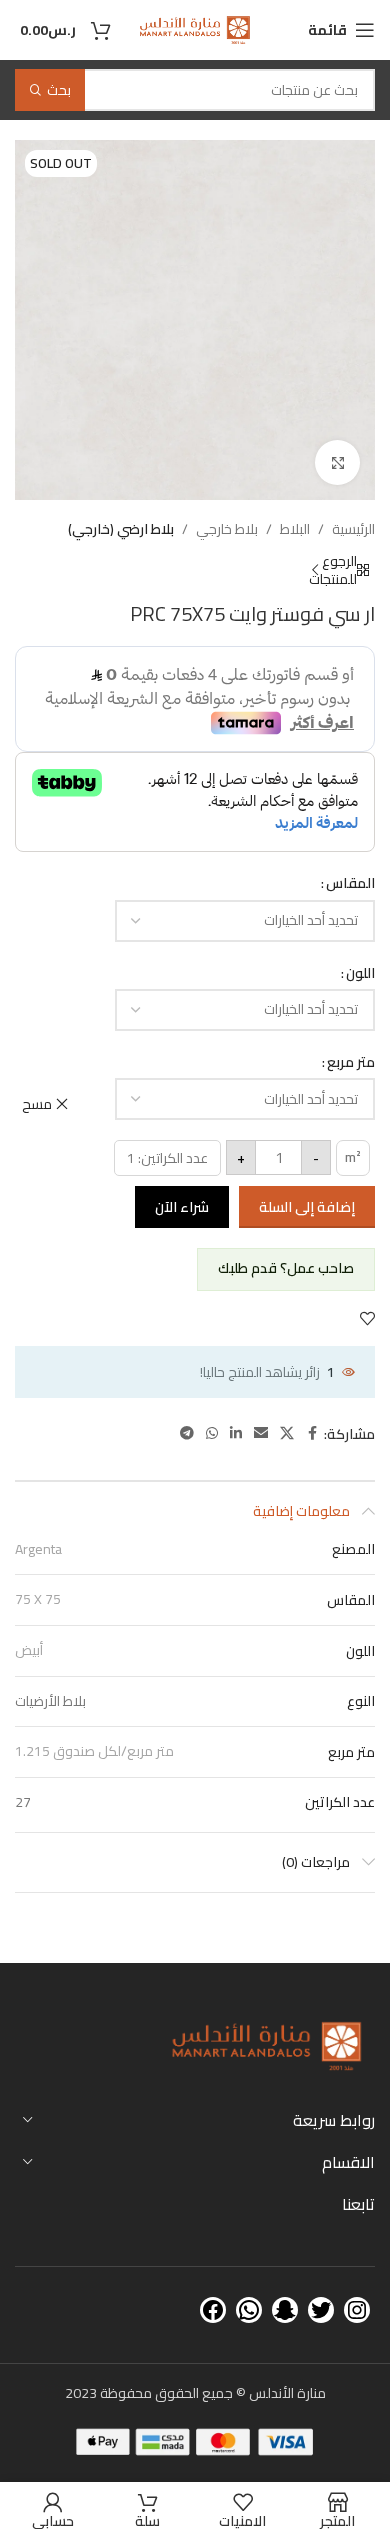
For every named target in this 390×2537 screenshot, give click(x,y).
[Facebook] (213, 2310)
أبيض (29, 1650)
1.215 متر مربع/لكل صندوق (94, 1751)
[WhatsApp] (249, 2310)
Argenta (38, 1549)
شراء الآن (182, 1207)
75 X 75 (38, 1599)
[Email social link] (261, 1433)
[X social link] (287, 1433)
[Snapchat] (285, 2310)
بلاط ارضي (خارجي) (121, 529)
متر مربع (351, 1062)
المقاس (350, 883)
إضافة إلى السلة (307, 1207)
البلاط (295, 529)
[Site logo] (194, 29)
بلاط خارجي (227, 529)
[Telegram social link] (187, 1433)
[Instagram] (357, 2310)
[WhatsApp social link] (212, 1433)
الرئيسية (353, 529)
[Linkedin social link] (236, 1433)
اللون (360, 973)
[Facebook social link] (312, 1433)
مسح (37, 1104)
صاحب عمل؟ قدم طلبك (286, 1268)
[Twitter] (321, 2310)
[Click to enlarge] (337, 462)
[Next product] (315, 570)
